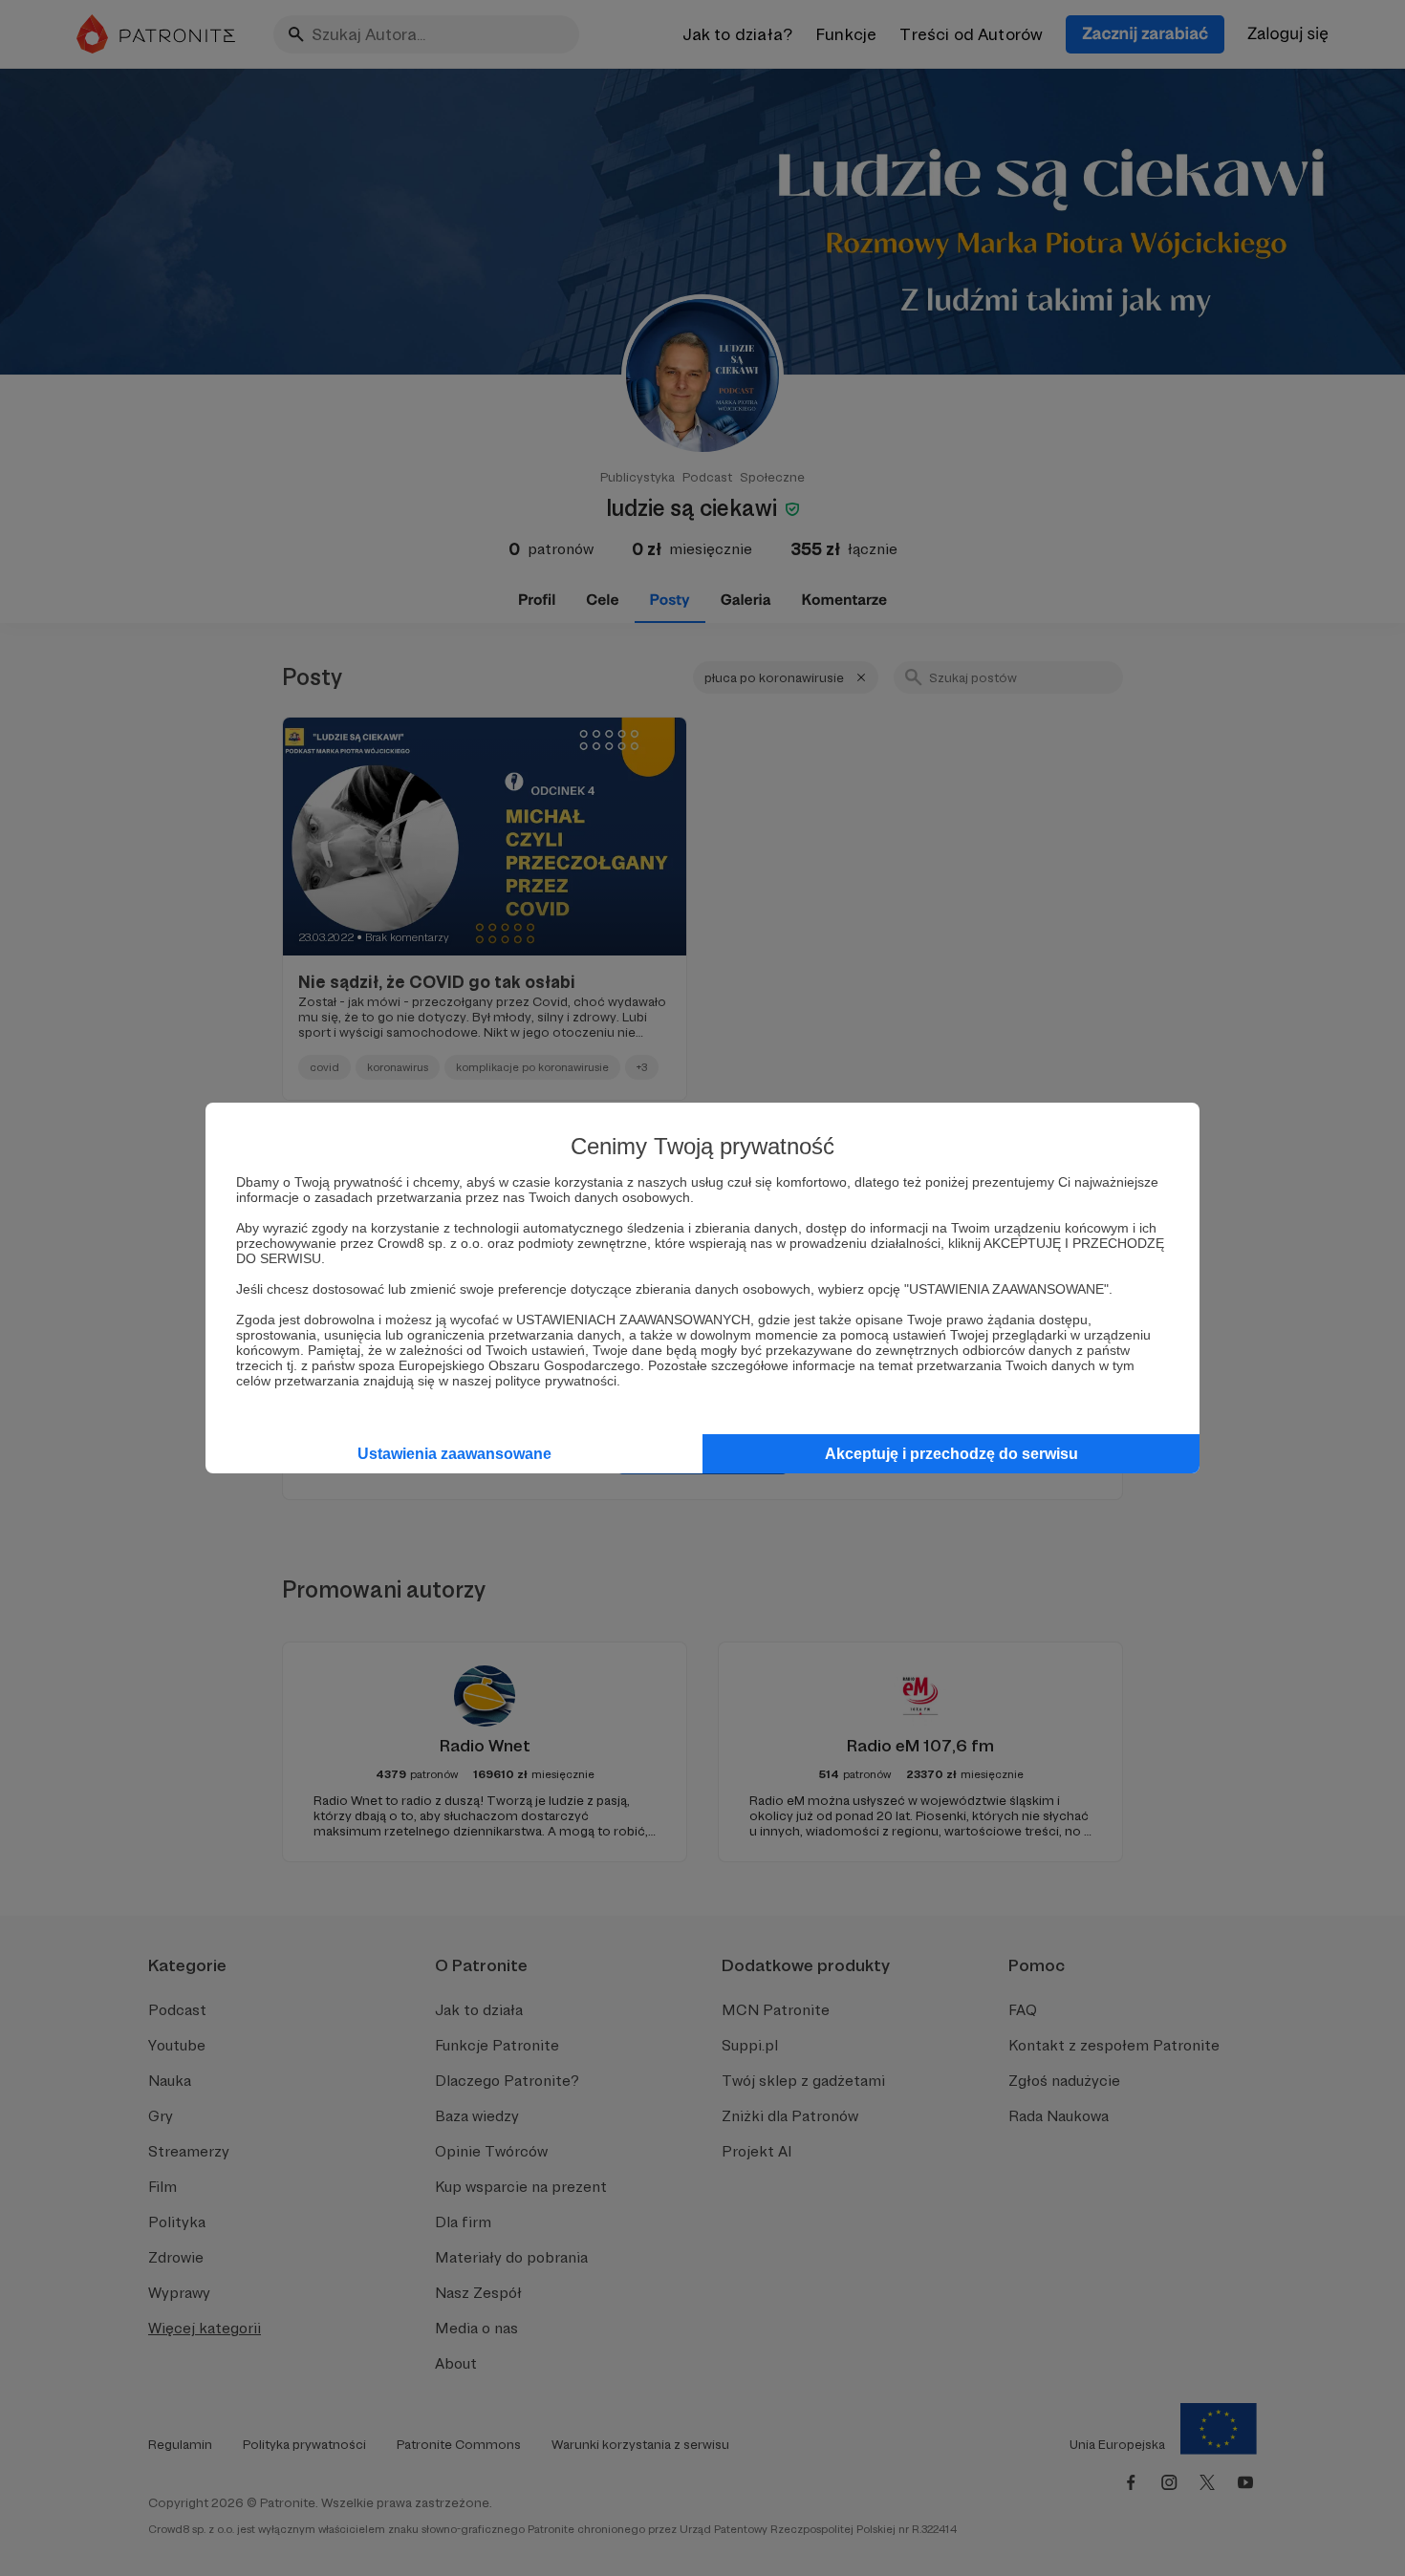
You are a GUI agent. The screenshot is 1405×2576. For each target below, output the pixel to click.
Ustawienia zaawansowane (454, 1454)
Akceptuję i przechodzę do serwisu (951, 1454)
